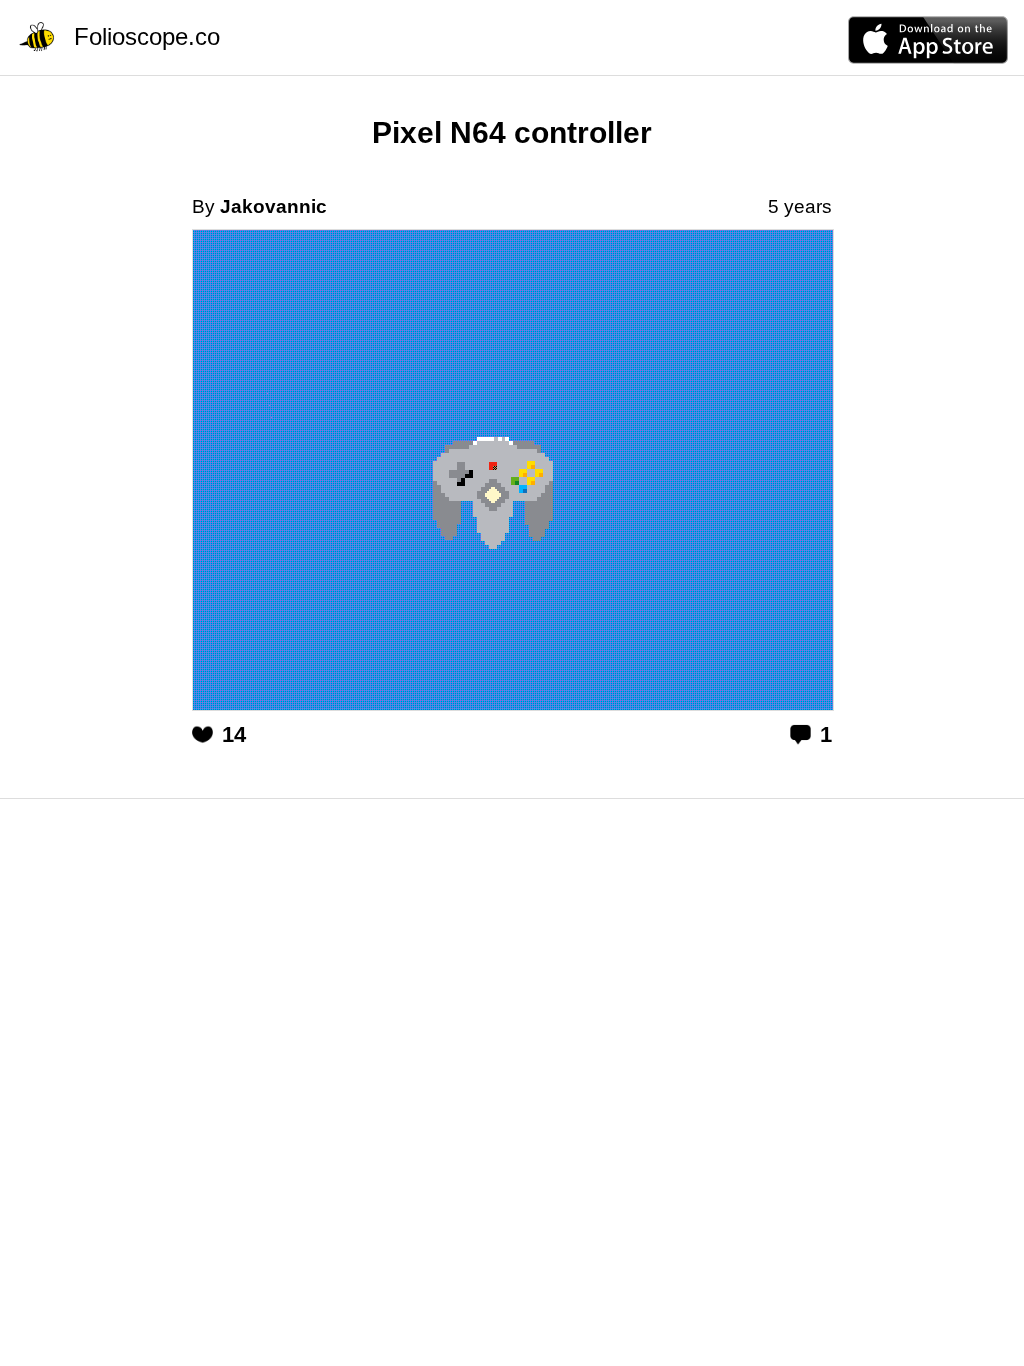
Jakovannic (273, 206)
